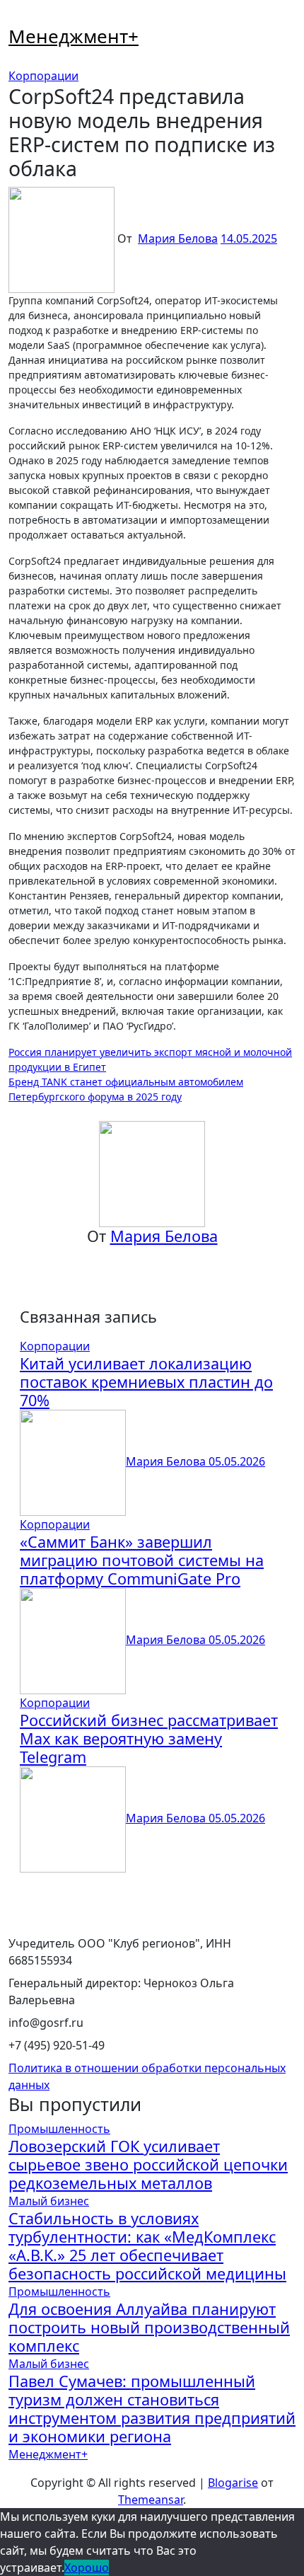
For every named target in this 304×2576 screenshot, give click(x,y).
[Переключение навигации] (18, 18)
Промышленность (59, 2129)
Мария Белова (178, 238)
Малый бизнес (49, 2201)
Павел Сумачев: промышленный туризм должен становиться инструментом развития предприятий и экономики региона (152, 2409)
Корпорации (43, 76)
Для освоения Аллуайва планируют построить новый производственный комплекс (149, 2327)
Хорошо (87, 2568)
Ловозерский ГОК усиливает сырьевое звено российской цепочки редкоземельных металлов (148, 2164)
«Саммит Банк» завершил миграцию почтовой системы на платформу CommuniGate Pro (142, 1560)
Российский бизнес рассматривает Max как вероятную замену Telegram (149, 1738)
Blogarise (233, 2483)
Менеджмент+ (74, 36)
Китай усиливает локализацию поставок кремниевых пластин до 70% (146, 1382)
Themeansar (151, 2500)
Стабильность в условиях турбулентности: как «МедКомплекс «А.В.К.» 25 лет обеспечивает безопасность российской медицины (147, 2246)
